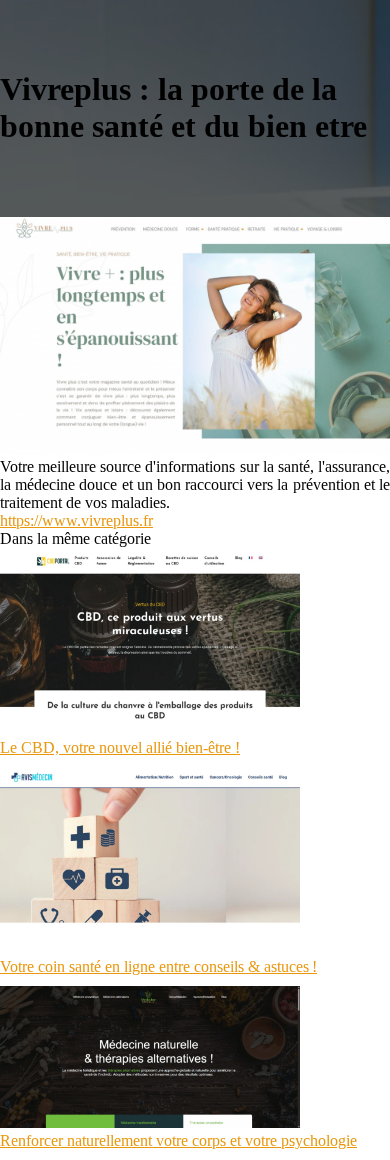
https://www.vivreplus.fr (76, 520)
